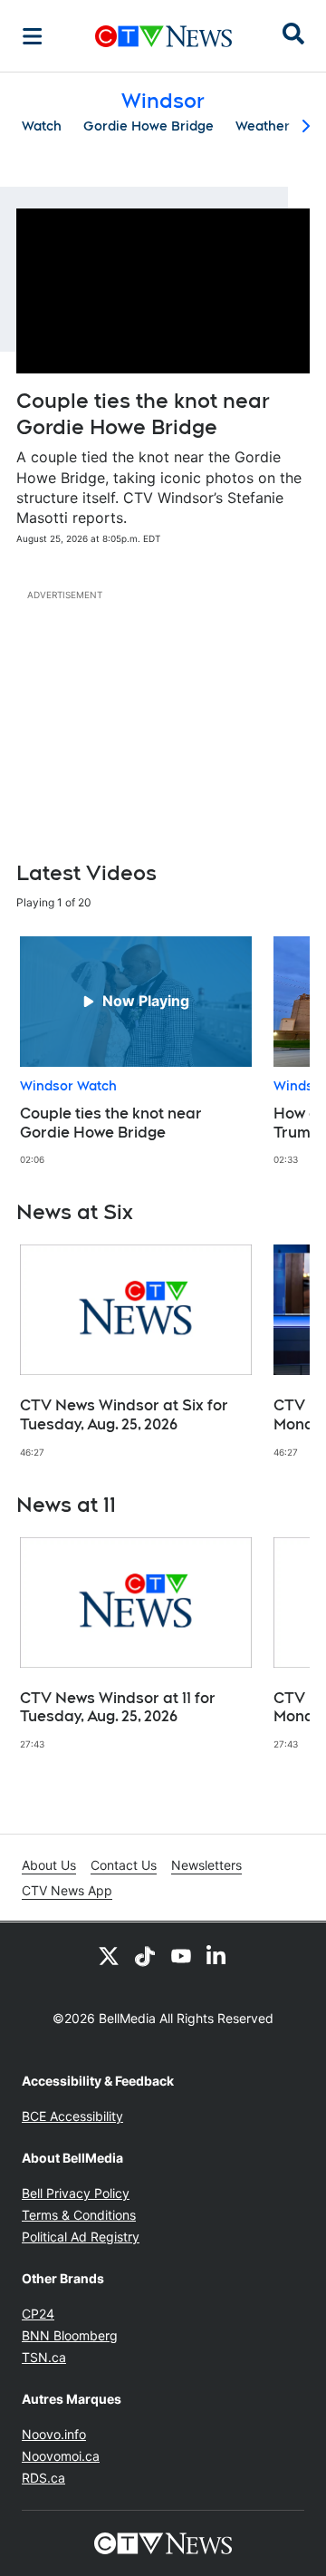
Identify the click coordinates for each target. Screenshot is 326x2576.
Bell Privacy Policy (76, 2193)
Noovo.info (54, 2434)
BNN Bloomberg (70, 2335)
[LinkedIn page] (217, 1955)
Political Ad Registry (81, 2237)
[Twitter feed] (109, 1955)
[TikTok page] (145, 1955)
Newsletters (206, 1865)
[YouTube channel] (181, 1955)
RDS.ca (43, 2478)
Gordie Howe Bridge (149, 126)
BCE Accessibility (72, 2116)
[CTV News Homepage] (163, 36)
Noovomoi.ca (61, 2456)
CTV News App (67, 1890)
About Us (49, 1865)
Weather (263, 126)
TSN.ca (44, 2357)
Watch (42, 126)
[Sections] (33, 36)
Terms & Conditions (79, 2215)
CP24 (38, 2314)
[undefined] (136, 1051)
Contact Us (124, 1865)
